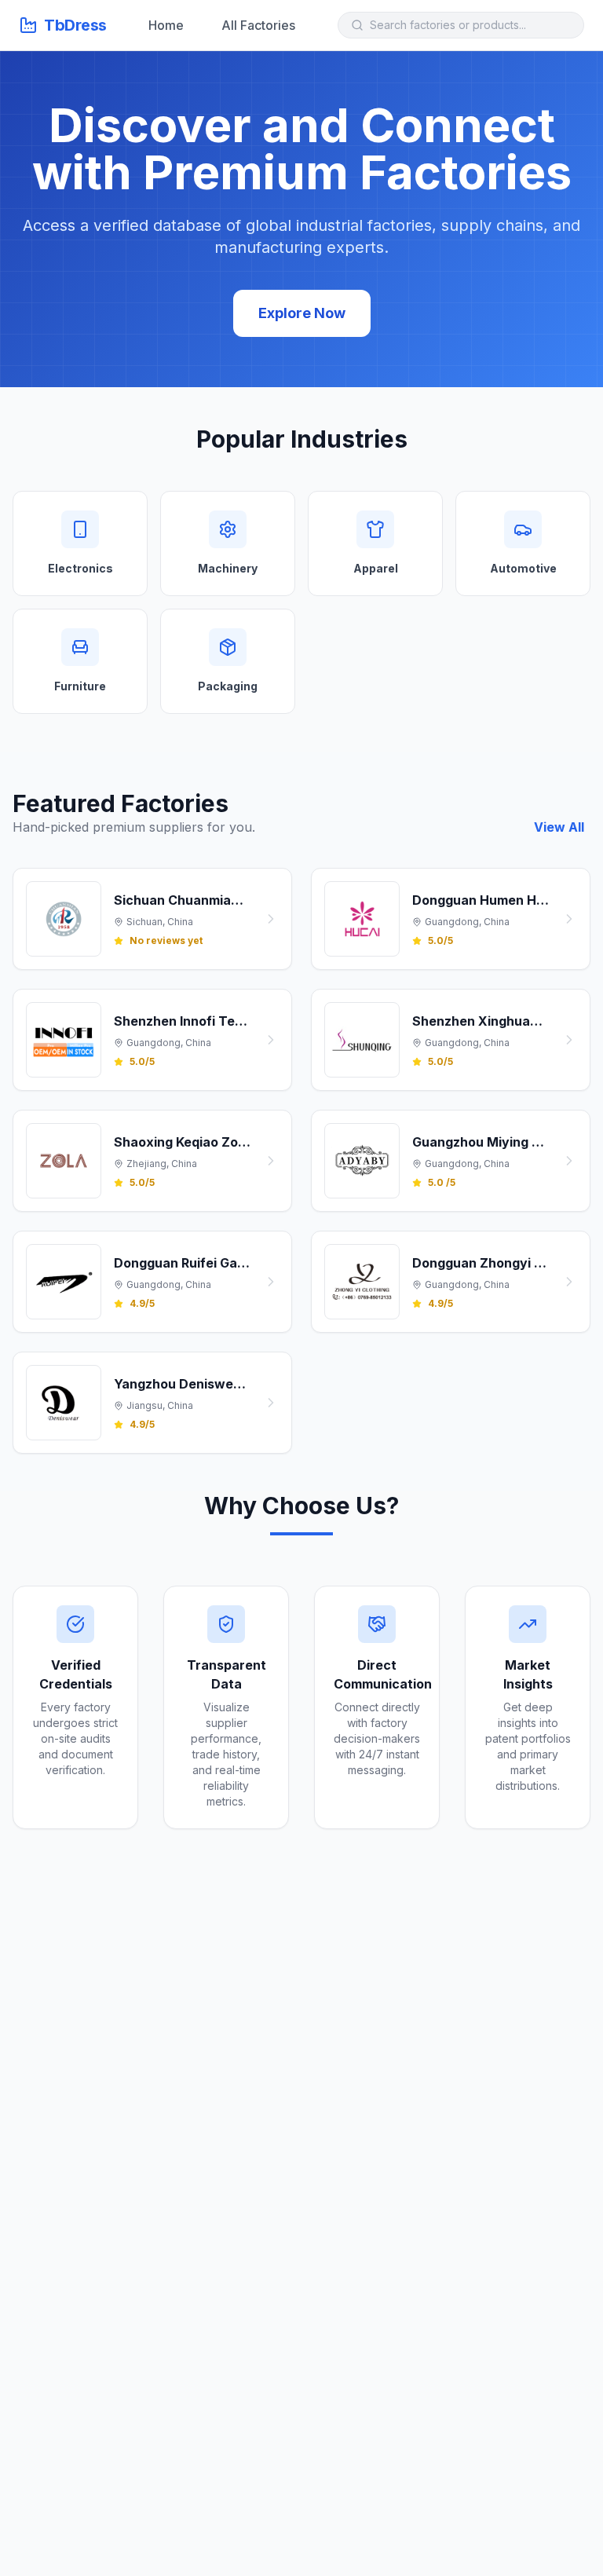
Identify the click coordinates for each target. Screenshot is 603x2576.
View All (559, 827)
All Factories (258, 25)
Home (166, 25)
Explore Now (302, 313)
